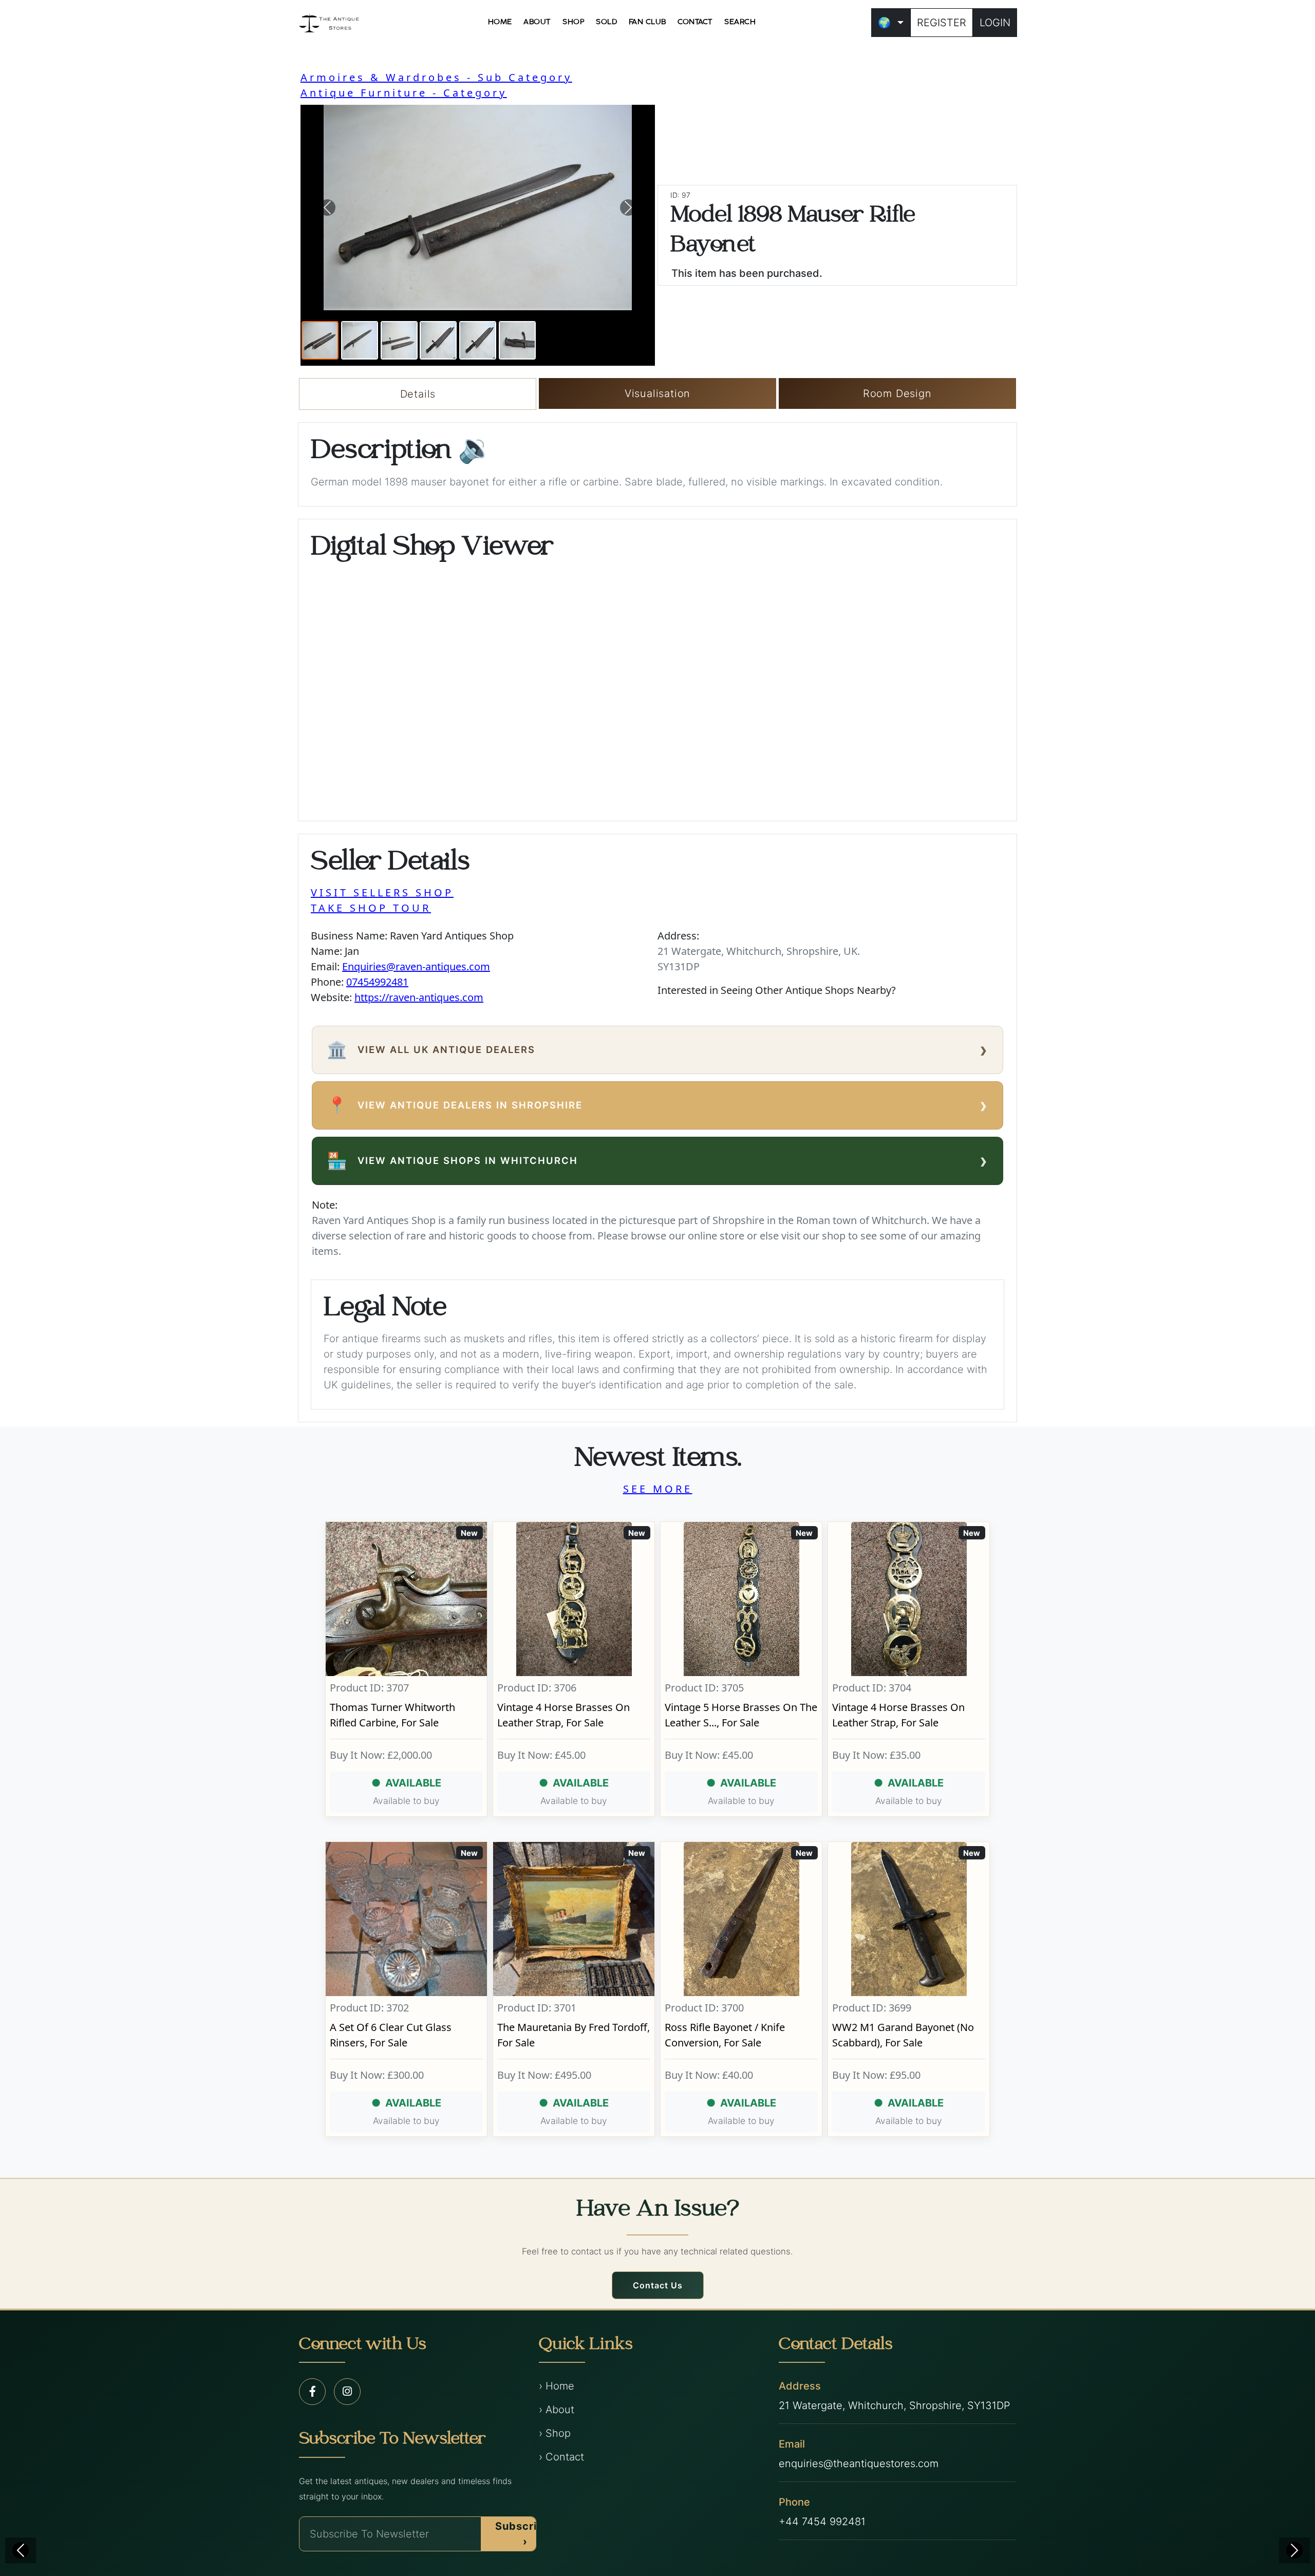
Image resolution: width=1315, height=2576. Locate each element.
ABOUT (537, 22)
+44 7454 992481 (822, 2522)
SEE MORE (658, 1489)
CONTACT (695, 22)
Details (418, 394)
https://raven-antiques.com (419, 997)
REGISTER (942, 23)
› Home (557, 2386)
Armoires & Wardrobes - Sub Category (436, 77)
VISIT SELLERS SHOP (382, 892)
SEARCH (740, 22)
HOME (500, 22)
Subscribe (523, 2534)
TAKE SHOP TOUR (371, 908)
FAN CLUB (647, 22)
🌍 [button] (884, 23)
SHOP (574, 22)
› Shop (555, 2433)
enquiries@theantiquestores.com (859, 2464)
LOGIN (995, 23)
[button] (327, 208)
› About (557, 2410)
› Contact (561, 2457)
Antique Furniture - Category (404, 93)
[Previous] (21, 2550)
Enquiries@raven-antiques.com (416, 966)
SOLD (606, 22)
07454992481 (377, 982)
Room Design (897, 393)
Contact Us (658, 2285)
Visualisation (657, 393)
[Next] (1294, 2550)
